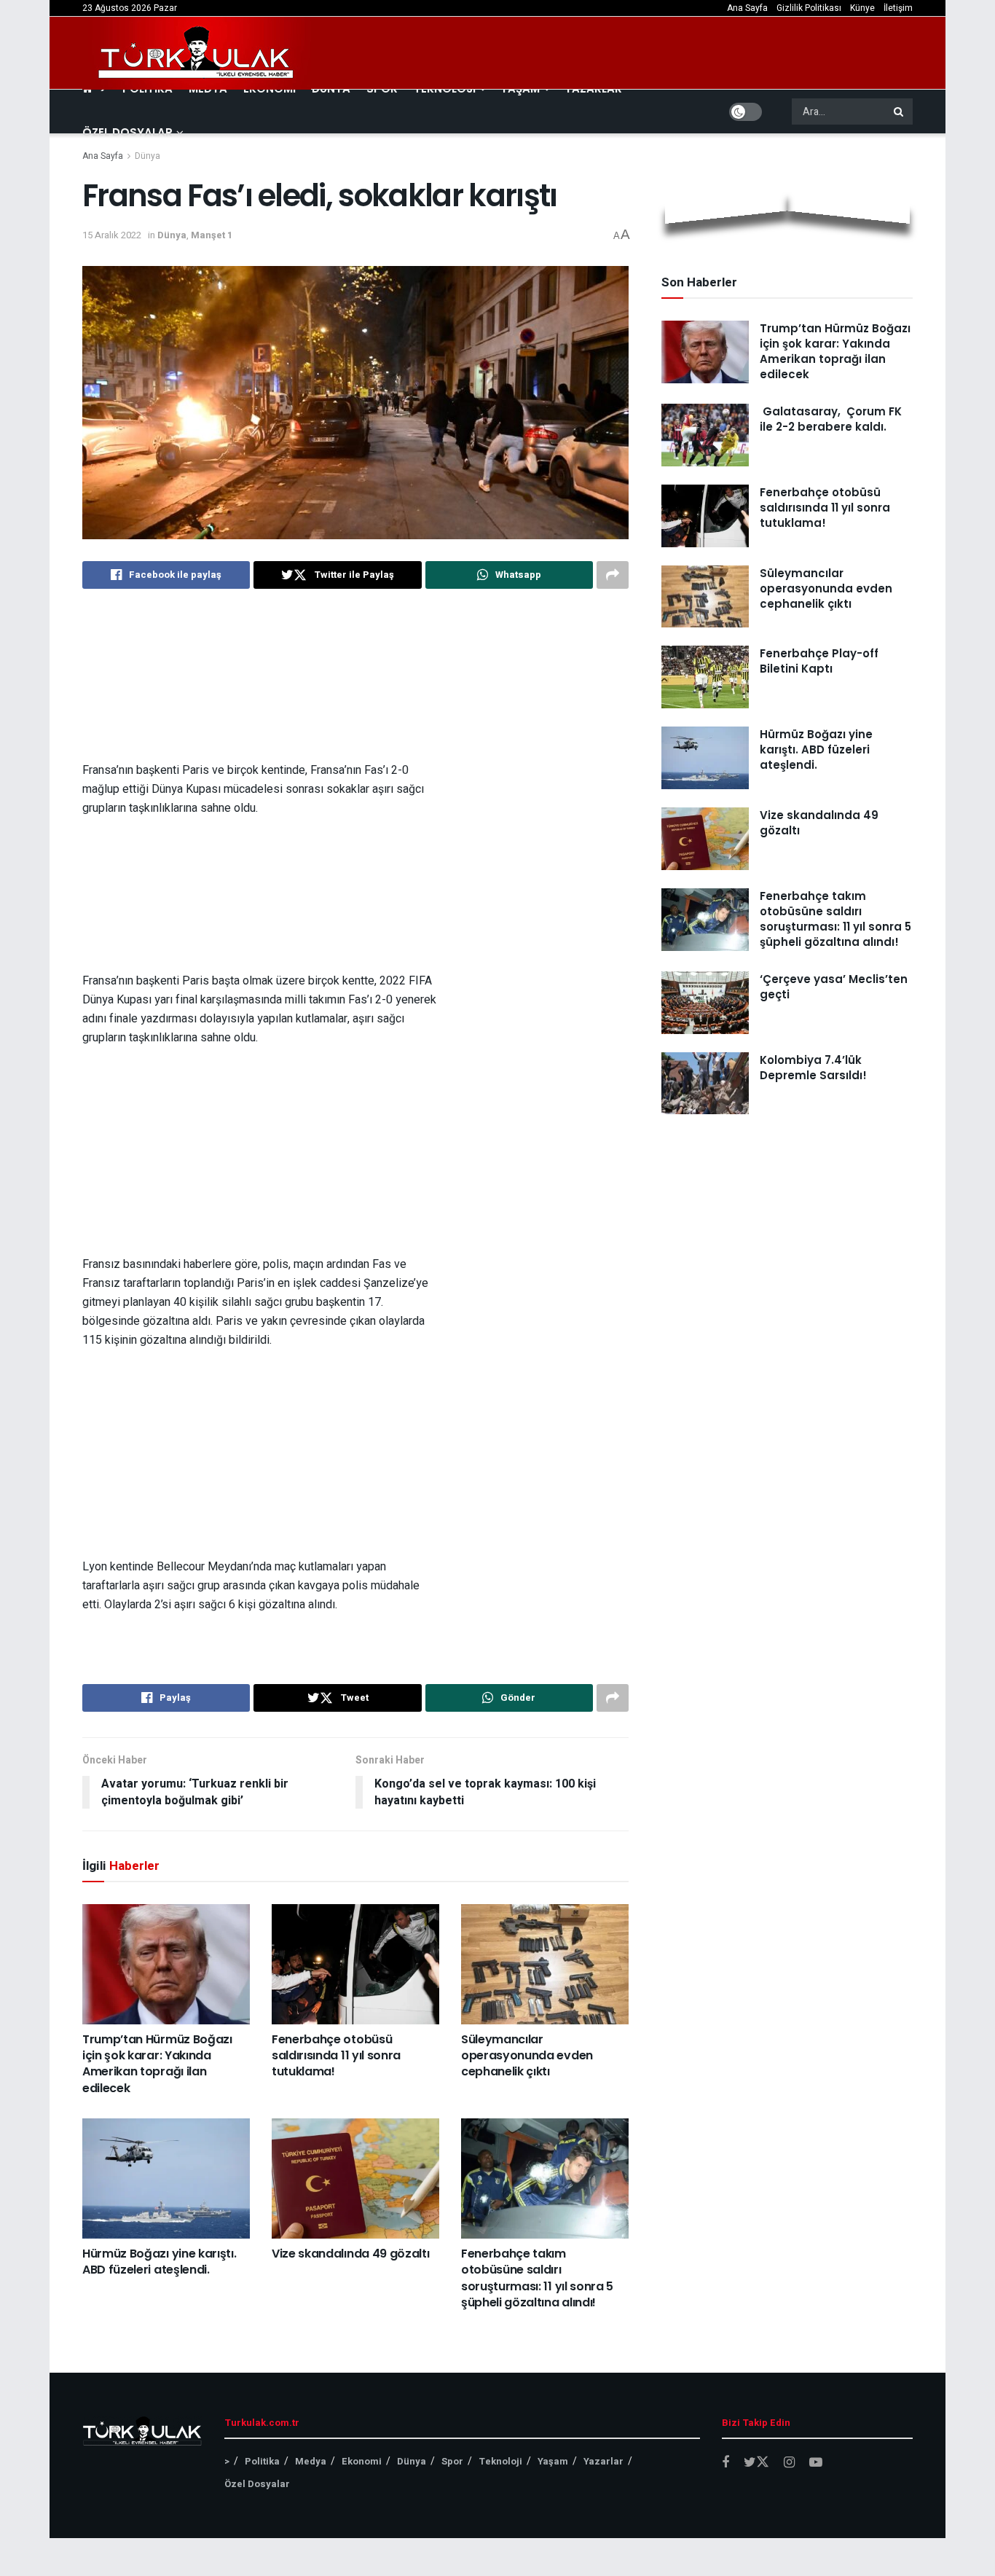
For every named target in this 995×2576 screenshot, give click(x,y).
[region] (355, 685)
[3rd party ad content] (355, 685)
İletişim (898, 8)
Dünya (148, 156)
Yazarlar (603, 2461)
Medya (311, 2461)
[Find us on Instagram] (789, 2463)
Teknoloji (500, 2461)
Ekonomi (362, 2461)
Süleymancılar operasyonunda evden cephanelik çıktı (527, 2056)
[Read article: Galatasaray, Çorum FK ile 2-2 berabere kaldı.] (705, 435)
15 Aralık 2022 (112, 235)
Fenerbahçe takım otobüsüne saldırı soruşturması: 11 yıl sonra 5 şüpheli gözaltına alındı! (537, 2278)
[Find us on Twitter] (756, 2463)
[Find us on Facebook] (725, 2463)
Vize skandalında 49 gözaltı (350, 2254)
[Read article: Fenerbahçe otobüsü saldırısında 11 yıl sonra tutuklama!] (355, 1964)
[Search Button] (900, 111)
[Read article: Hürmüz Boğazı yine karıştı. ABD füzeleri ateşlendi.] (166, 2178)
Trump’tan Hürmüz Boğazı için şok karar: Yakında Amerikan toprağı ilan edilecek (157, 2064)
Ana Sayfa (747, 8)
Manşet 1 (212, 235)
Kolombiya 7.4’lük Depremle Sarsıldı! (813, 1068)
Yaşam (553, 2461)
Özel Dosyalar (127, 132)
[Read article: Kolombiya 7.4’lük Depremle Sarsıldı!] (705, 1084)
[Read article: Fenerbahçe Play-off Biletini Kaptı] (705, 677)
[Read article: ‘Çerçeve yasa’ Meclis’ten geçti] (705, 1003)
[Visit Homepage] (197, 53)
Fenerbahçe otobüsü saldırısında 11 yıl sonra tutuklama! (336, 2056)
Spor (452, 2461)
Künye (862, 8)
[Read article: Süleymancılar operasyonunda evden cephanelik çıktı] (545, 1964)
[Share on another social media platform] (613, 575)
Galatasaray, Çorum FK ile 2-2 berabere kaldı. (831, 419)
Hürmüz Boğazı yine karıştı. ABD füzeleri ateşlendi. (159, 2262)
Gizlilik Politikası (809, 8)
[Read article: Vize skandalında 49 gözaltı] (355, 2178)
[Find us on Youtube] (816, 2463)
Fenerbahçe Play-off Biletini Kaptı (819, 661)
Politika (262, 2461)
